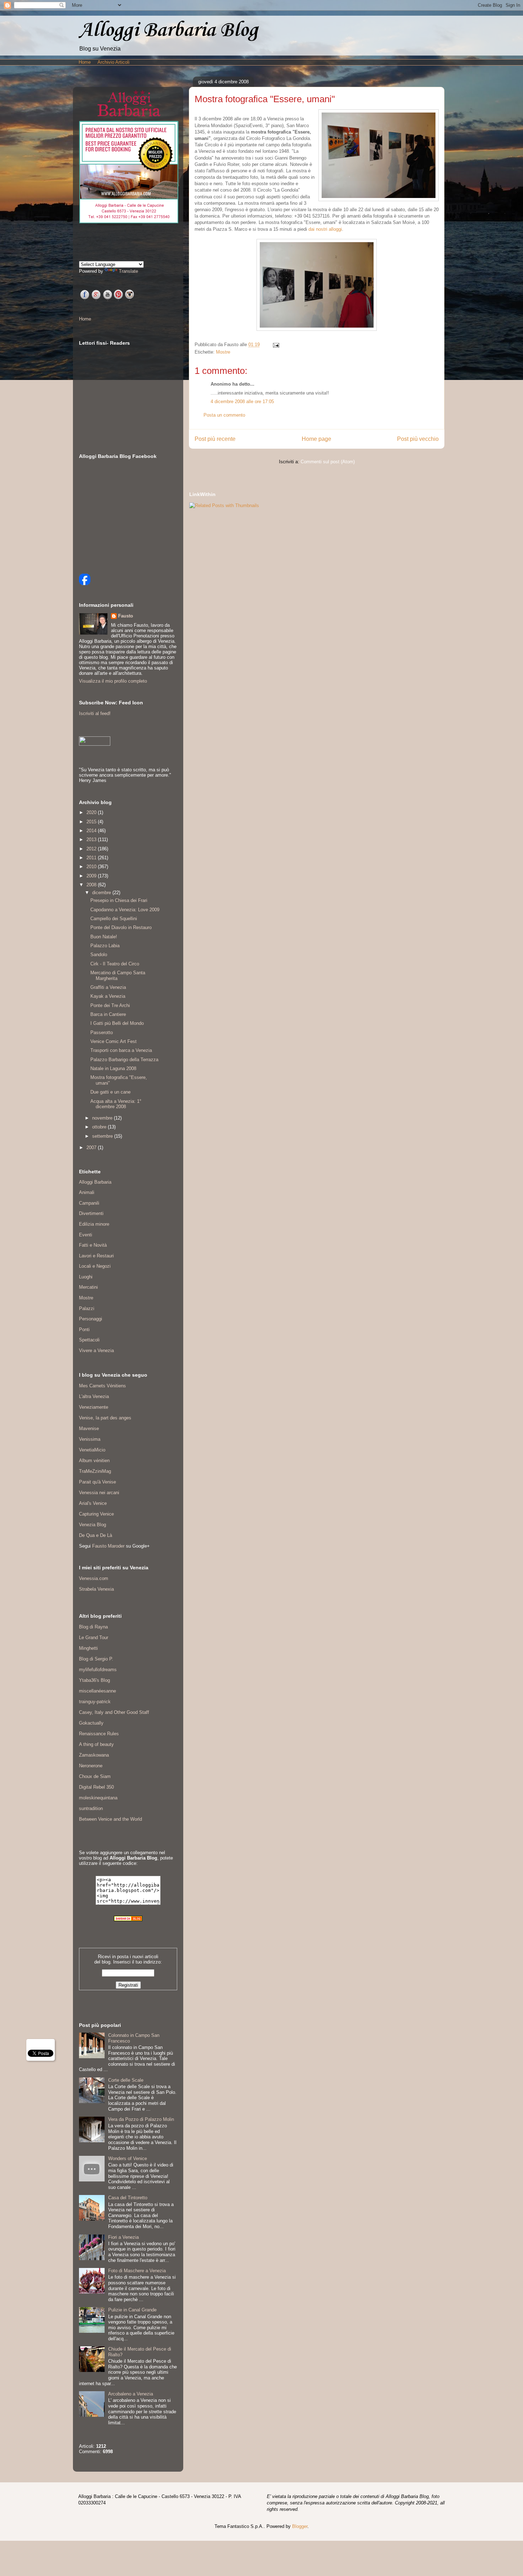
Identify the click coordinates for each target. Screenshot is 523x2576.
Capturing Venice (96, 1514)
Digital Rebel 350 (96, 1787)
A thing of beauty (96, 1744)
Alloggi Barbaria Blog (168, 30)
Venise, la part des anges (105, 1418)
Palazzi (87, 1308)
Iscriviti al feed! (95, 713)
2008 (92, 885)
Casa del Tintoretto (128, 2198)
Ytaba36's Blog (94, 1680)
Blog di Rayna (93, 1627)
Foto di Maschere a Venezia (137, 2271)
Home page (316, 439)
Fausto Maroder (108, 1546)
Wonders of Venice (128, 2158)
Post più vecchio (418, 439)
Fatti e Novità (93, 1245)
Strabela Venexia (96, 1589)
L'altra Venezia (94, 1396)
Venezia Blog (93, 1525)
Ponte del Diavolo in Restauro (121, 927)
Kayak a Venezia (108, 996)
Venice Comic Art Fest (113, 1041)
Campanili (89, 1203)
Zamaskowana (94, 1755)
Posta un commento (224, 415)
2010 (92, 867)
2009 (92, 876)
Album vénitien (94, 1461)
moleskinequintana (98, 1798)
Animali (87, 1192)
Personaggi (91, 1319)
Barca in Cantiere (108, 1014)
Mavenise (89, 1428)
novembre (103, 1118)
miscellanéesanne (97, 1691)
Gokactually (91, 1723)
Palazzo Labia (105, 946)
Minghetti (88, 1648)
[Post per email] (275, 345)
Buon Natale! (104, 937)
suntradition (91, 1808)
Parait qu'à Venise (97, 1482)
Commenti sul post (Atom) (328, 462)
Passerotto (102, 1033)
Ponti (84, 1329)
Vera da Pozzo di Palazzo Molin (141, 2119)
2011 (92, 858)
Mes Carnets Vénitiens (102, 1386)
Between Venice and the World (110, 1819)
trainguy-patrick (95, 1702)
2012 (92, 849)
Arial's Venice (93, 1503)
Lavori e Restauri (96, 1256)
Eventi (86, 1235)
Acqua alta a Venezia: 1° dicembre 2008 (116, 1104)
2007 (92, 1148)
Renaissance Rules (99, 1734)
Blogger (300, 2526)
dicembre (102, 893)
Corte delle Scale (126, 2080)
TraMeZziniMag (95, 1471)
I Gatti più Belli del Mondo (117, 1023)
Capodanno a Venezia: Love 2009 (125, 910)
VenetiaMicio (92, 1450)
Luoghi (86, 1277)
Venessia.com (94, 1578)
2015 (92, 822)
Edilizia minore (94, 1224)
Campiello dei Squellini (114, 919)
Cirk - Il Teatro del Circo (115, 964)
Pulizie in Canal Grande (132, 2310)
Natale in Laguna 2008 (113, 1068)
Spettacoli (89, 1340)
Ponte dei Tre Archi (110, 1005)
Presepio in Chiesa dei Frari (119, 900)
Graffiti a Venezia (108, 987)
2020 (92, 812)
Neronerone (91, 1766)
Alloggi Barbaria (95, 1182)
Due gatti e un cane (110, 1092)
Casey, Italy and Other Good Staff (114, 1712)
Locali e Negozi (95, 1266)
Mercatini (88, 1287)
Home (85, 62)
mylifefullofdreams (98, 1670)
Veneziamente (94, 1407)
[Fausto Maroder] (85, 583)
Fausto (126, 616)
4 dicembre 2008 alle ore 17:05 (242, 401)
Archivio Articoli (113, 62)
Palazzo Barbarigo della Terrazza (124, 1060)
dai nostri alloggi (325, 229)
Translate (128, 271)
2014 (92, 831)
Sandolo (99, 955)
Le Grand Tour (94, 1638)
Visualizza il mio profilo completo (113, 681)
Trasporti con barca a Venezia (121, 1050)
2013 (92, 839)
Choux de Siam (95, 1776)
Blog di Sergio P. (96, 1659)
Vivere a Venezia (96, 1350)
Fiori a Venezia (123, 2237)
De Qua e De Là (96, 1535)
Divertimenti (91, 1213)
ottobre (100, 1127)
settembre (103, 1136)
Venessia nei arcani (99, 1493)
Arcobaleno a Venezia (131, 2394)
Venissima (90, 1439)
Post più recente (215, 439)
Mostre (223, 352)
